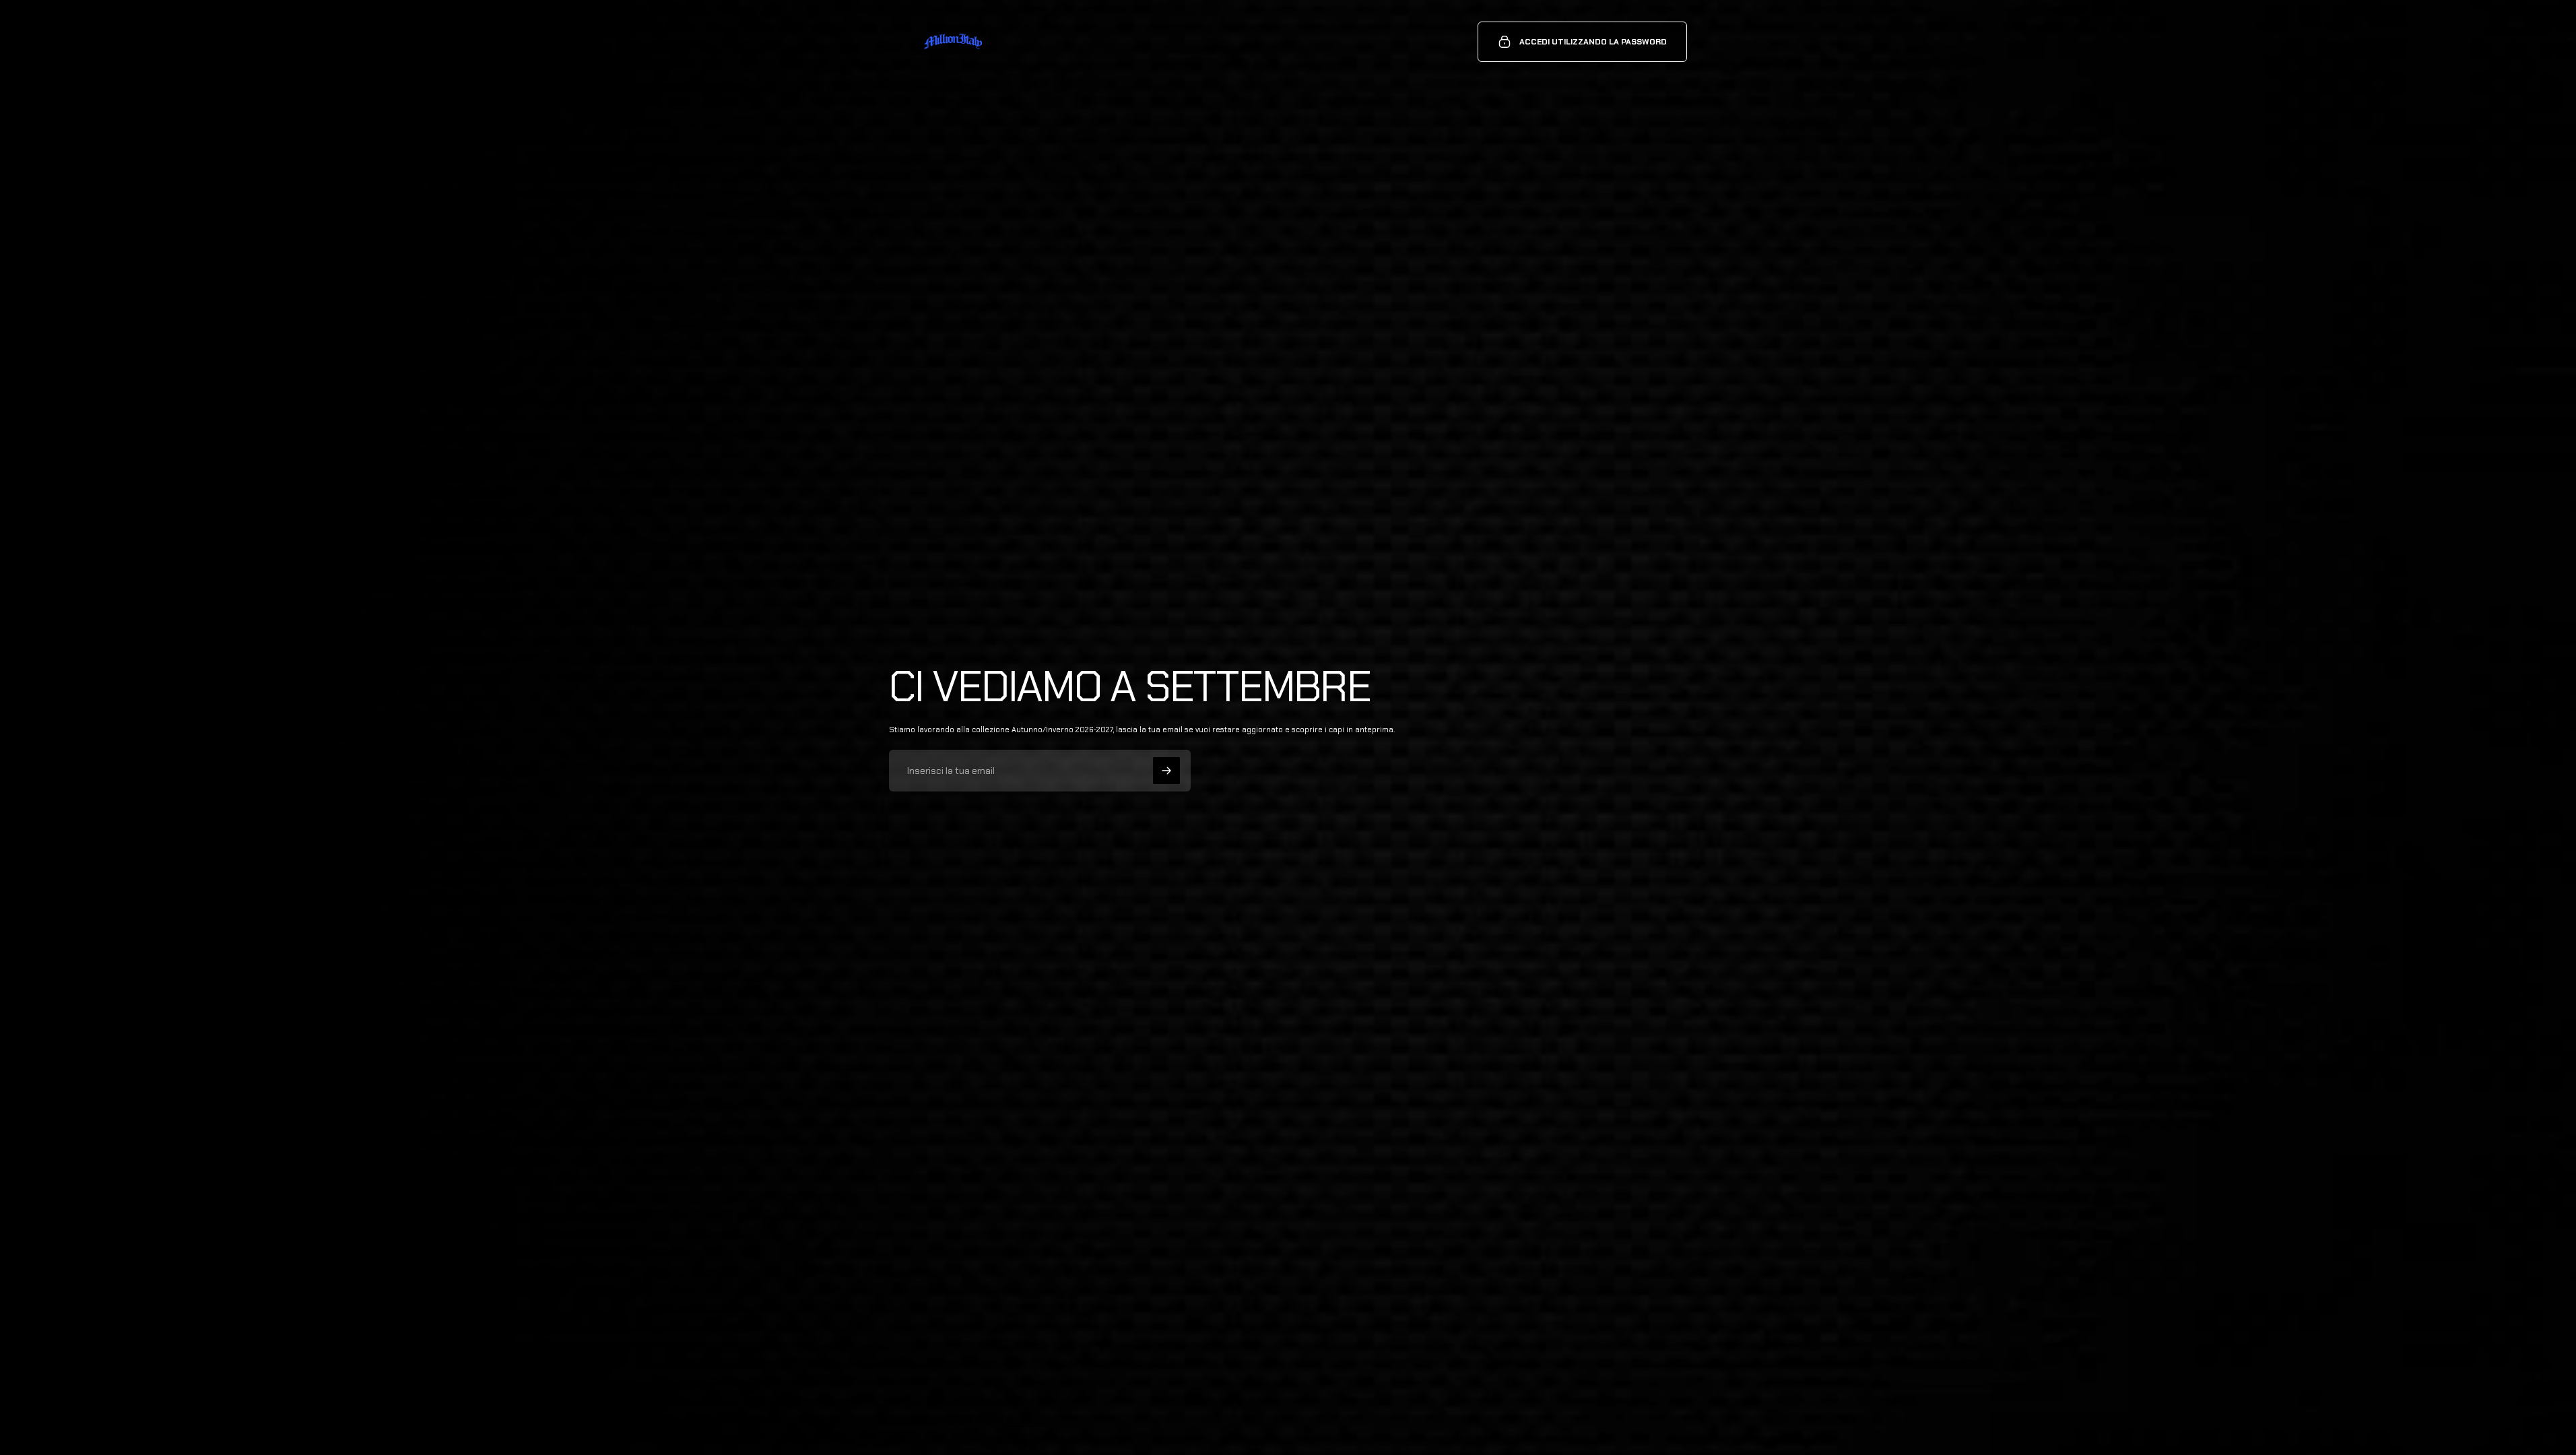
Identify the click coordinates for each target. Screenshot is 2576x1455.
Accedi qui (1025, 1421)
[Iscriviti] (1166, 771)
